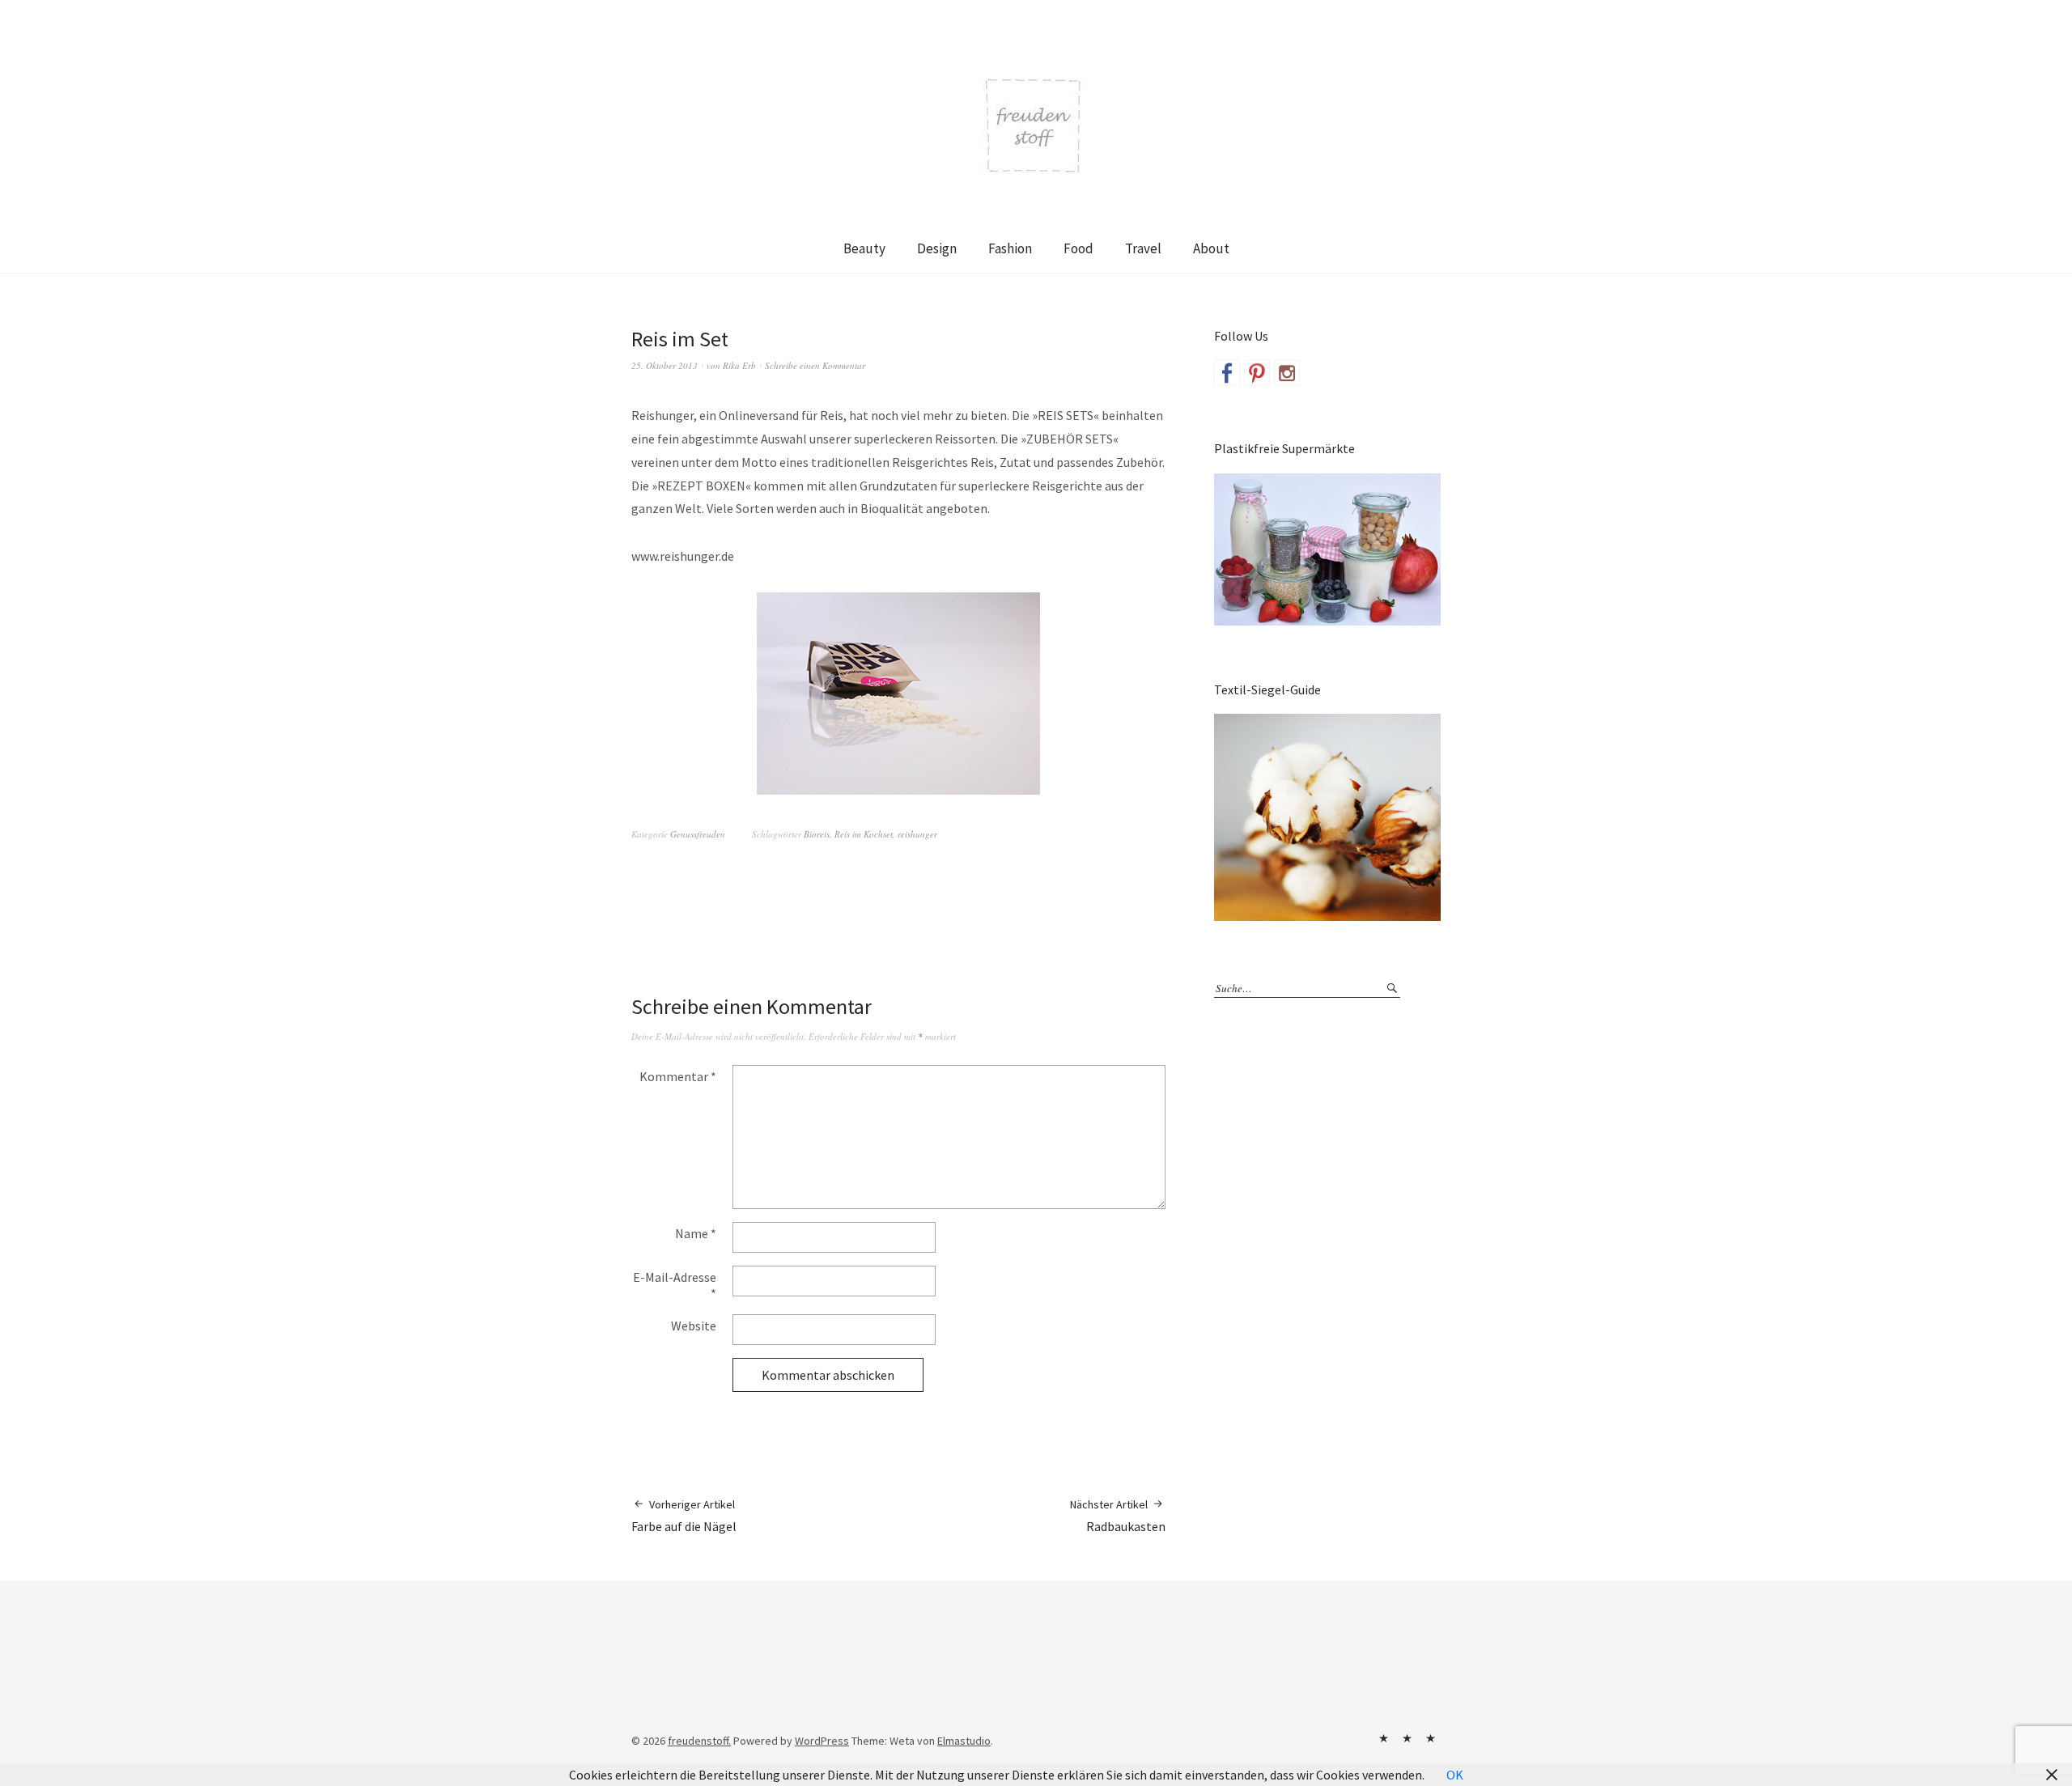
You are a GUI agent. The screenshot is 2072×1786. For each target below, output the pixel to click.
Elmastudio (964, 1741)
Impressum (1407, 1738)
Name (696, 1233)
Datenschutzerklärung (1430, 1738)
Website (694, 1326)
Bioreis (817, 834)
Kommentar (678, 1076)
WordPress (822, 1741)
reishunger (917, 834)
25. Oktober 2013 (664, 365)
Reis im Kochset (864, 834)
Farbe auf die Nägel (684, 1516)
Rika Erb (739, 365)
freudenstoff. (699, 1741)
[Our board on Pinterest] (1257, 373)
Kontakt (1383, 1738)
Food (1078, 248)
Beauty (864, 248)
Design (937, 248)
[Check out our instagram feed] (1287, 373)
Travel (1143, 248)
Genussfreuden (698, 834)
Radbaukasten (1118, 1516)
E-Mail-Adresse (675, 1285)
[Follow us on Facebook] (1227, 373)
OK (1455, 1775)
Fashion (1010, 248)
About (1211, 248)
